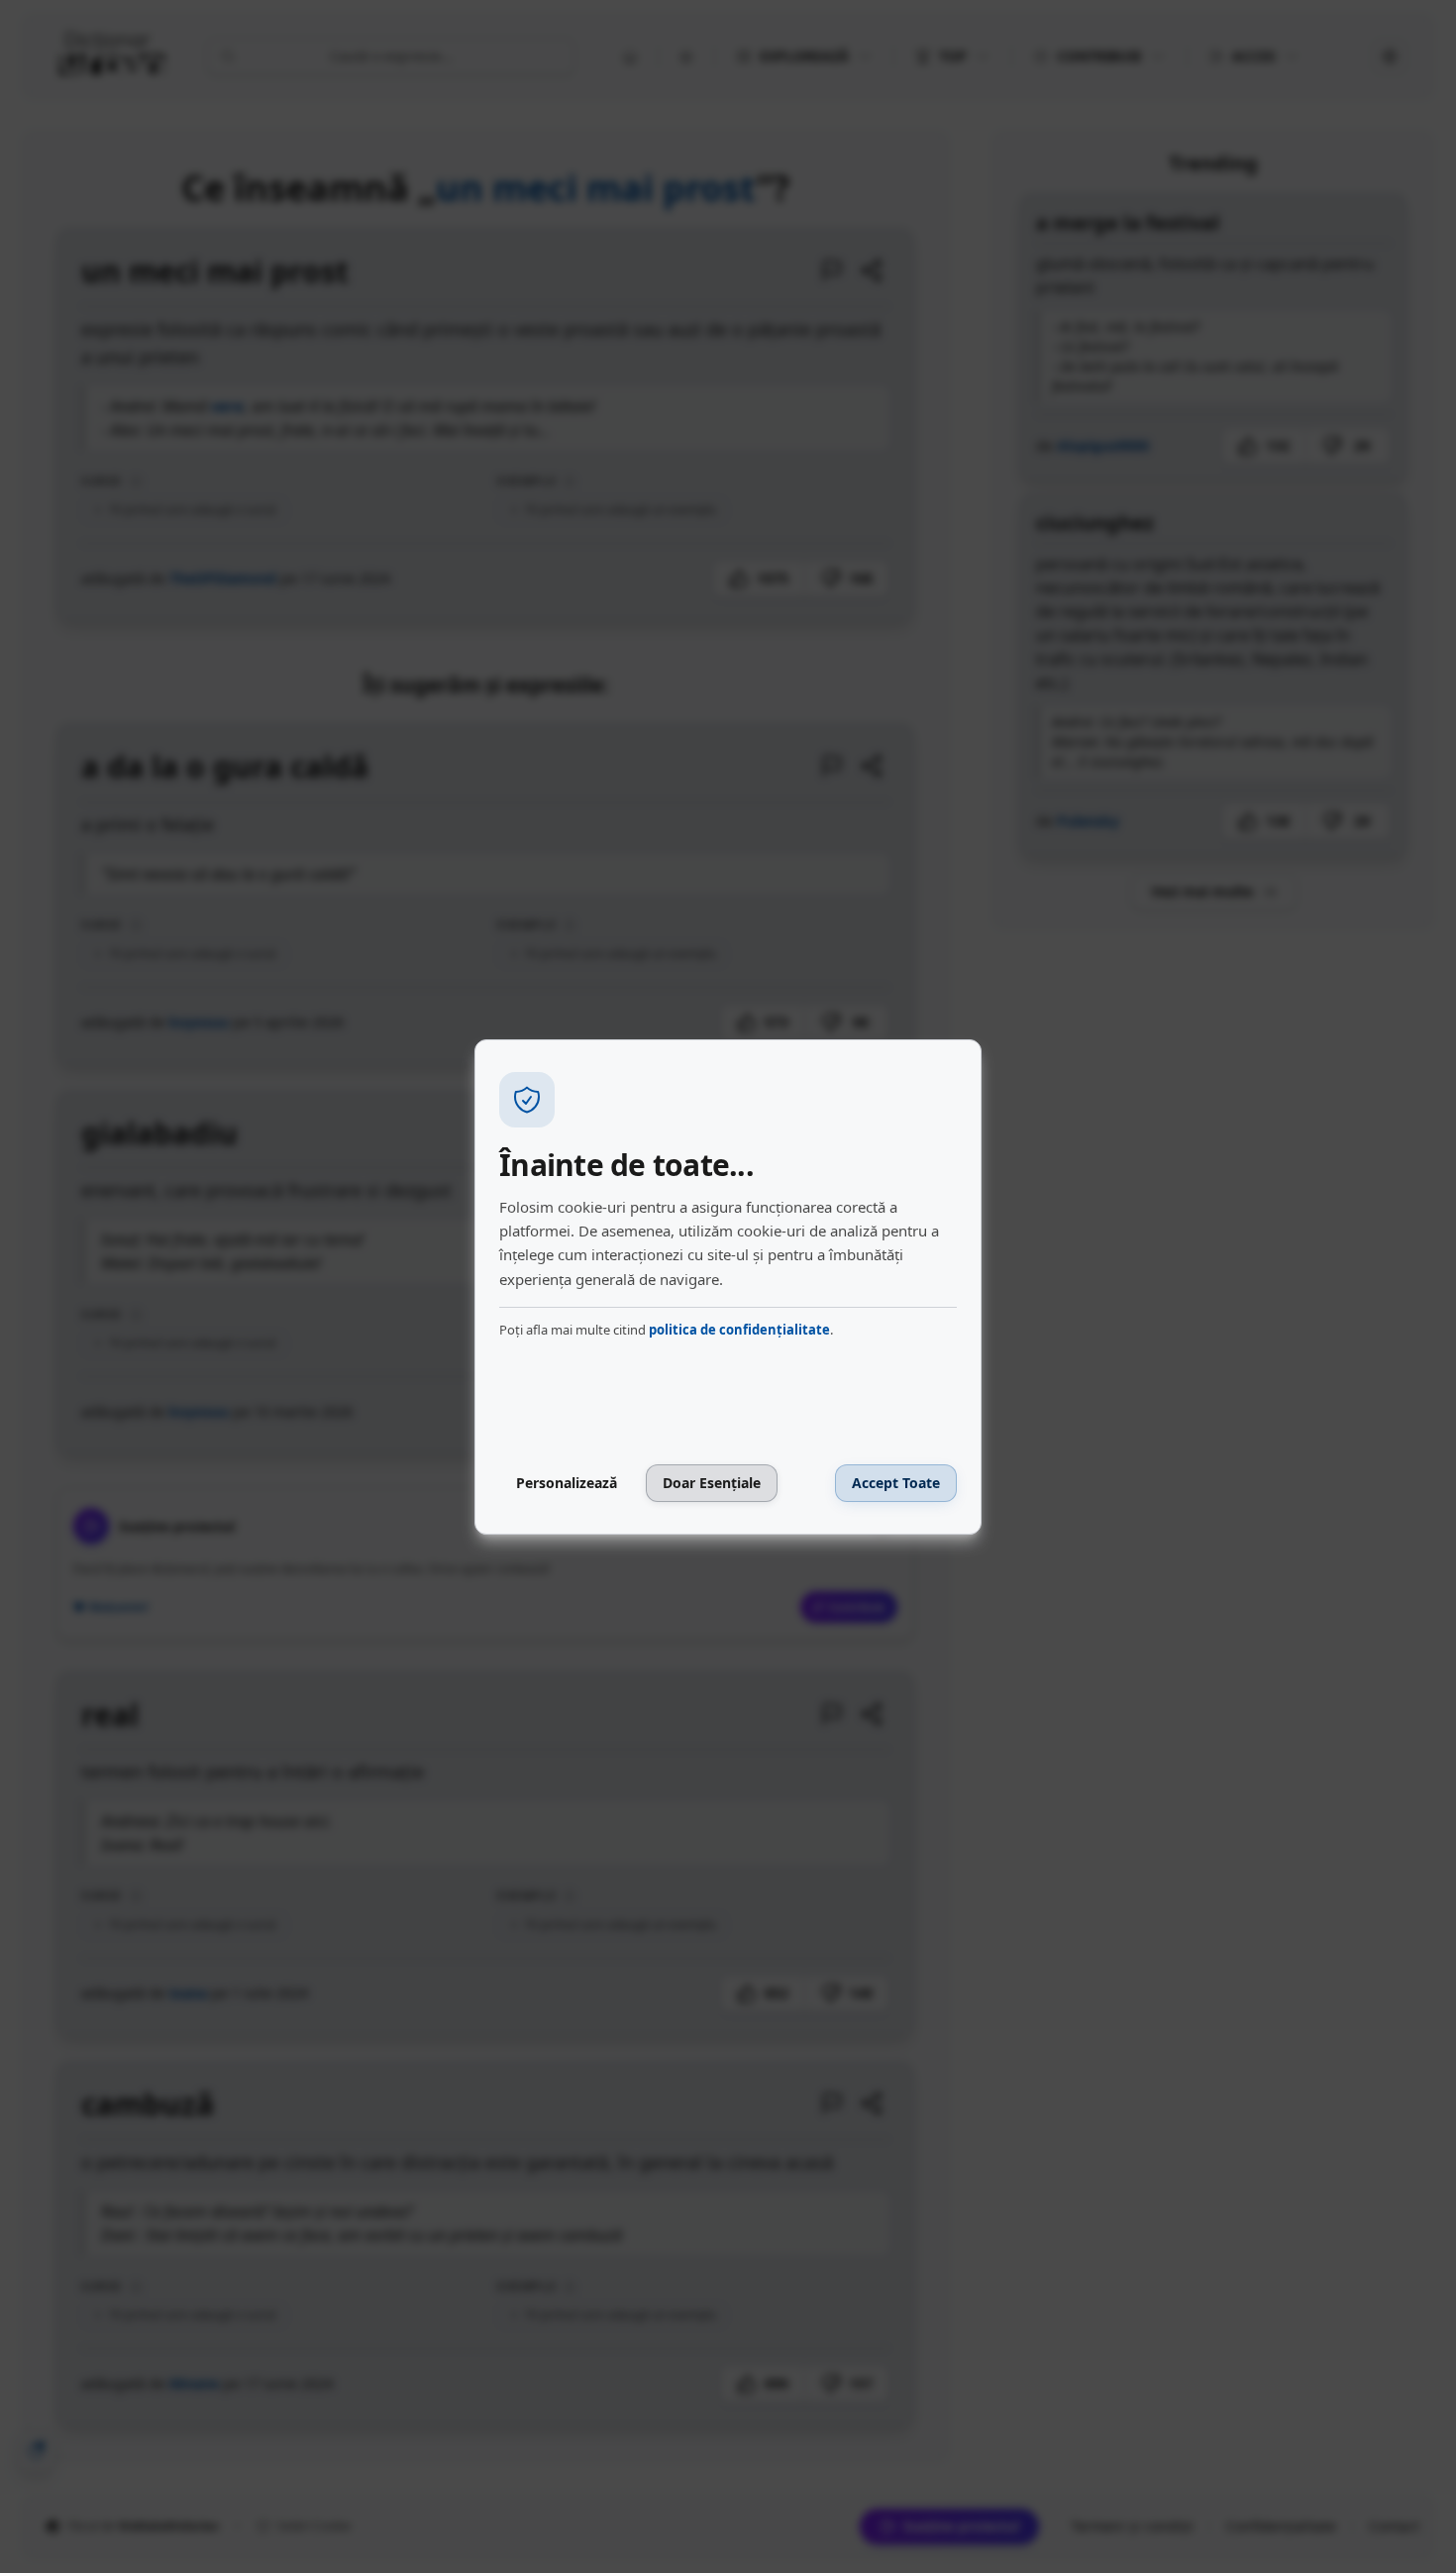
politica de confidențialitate (739, 1330)
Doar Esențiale (712, 1483)
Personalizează (567, 1483)
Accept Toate (896, 1483)
